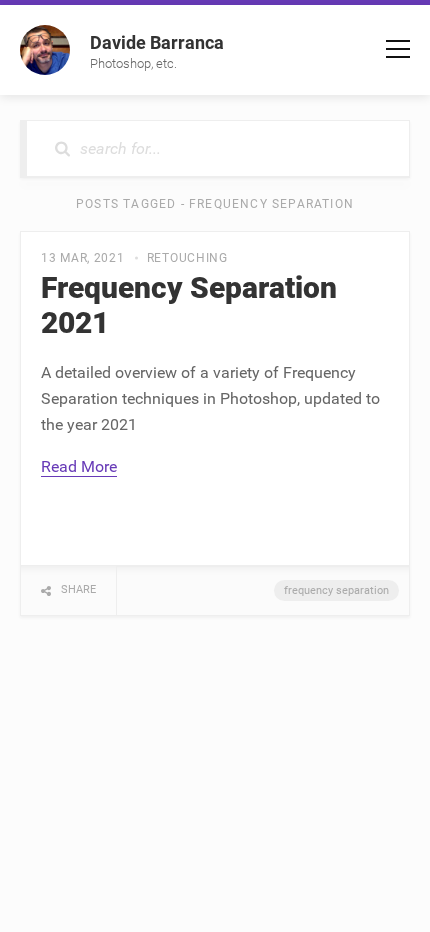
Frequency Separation (336, 590)
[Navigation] (398, 49)
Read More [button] (79, 466)
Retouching (187, 258)
